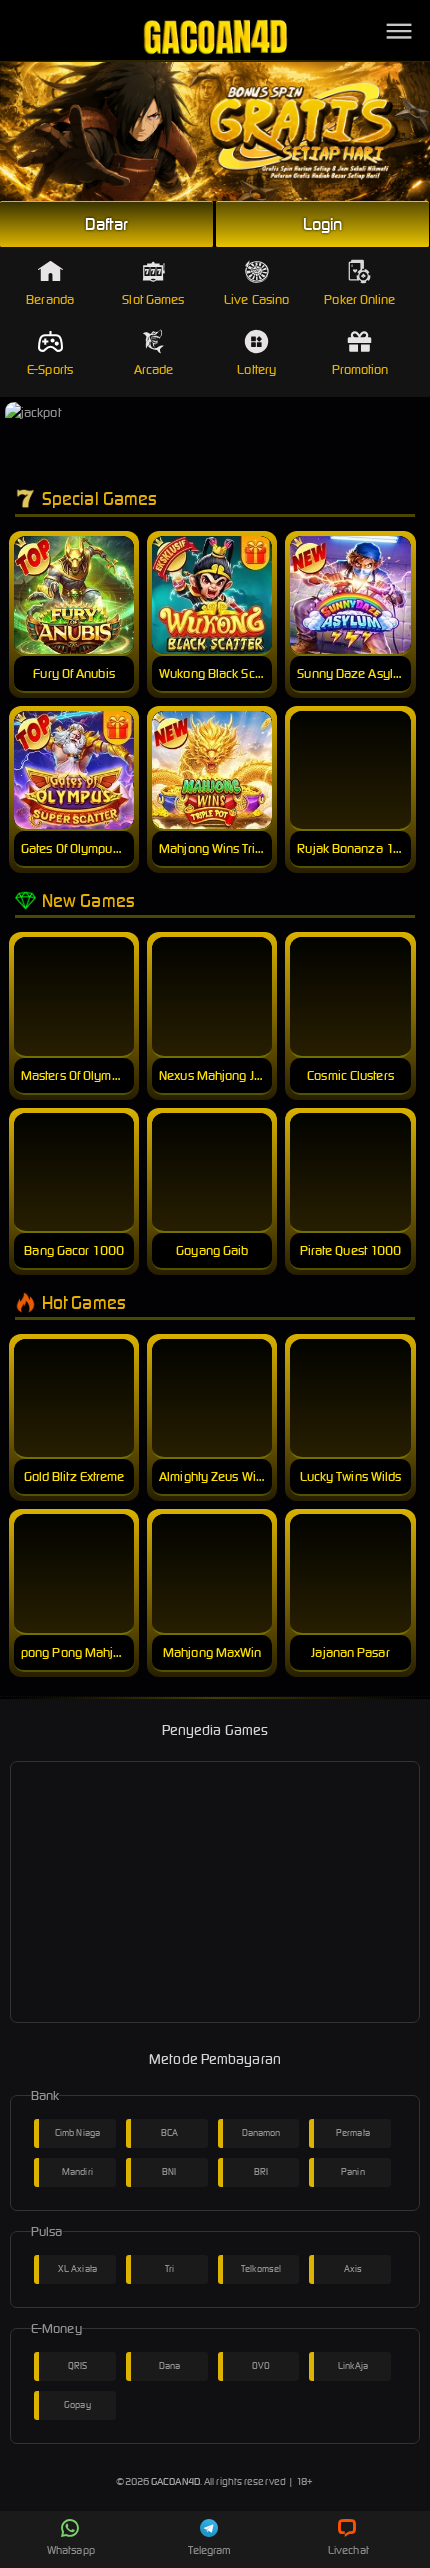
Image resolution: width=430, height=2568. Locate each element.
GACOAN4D (175, 2481)
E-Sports (50, 369)
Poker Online (359, 299)
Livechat (348, 2550)
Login (323, 224)
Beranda (50, 299)
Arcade (154, 369)
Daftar (107, 224)
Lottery (256, 369)
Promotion (360, 369)
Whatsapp (71, 2550)
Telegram (210, 2550)
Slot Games (153, 299)
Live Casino (256, 299)
